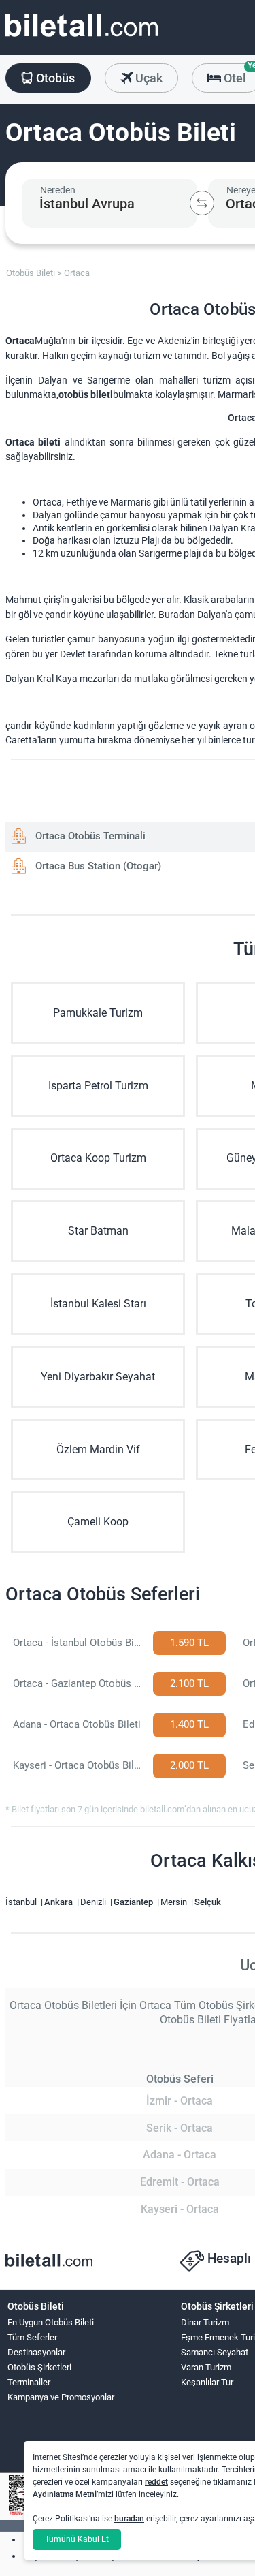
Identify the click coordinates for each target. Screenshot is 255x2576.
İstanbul (22, 1902)
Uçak (148, 78)
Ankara (60, 1902)
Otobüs (54, 78)
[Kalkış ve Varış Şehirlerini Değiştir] (202, 203)
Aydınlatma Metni (65, 2494)
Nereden (58, 190)
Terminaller (29, 2382)
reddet (156, 2482)
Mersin (175, 1902)
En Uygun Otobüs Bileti (51, 2322)
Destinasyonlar (36, 2352)
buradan (129, 2519)
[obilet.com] (82, 38)
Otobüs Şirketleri (39, 2367)
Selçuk (208, 1902)
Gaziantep (134, 1902)
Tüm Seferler (32, 2337)
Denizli (94, 1902)
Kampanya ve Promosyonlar (61, 2397)
